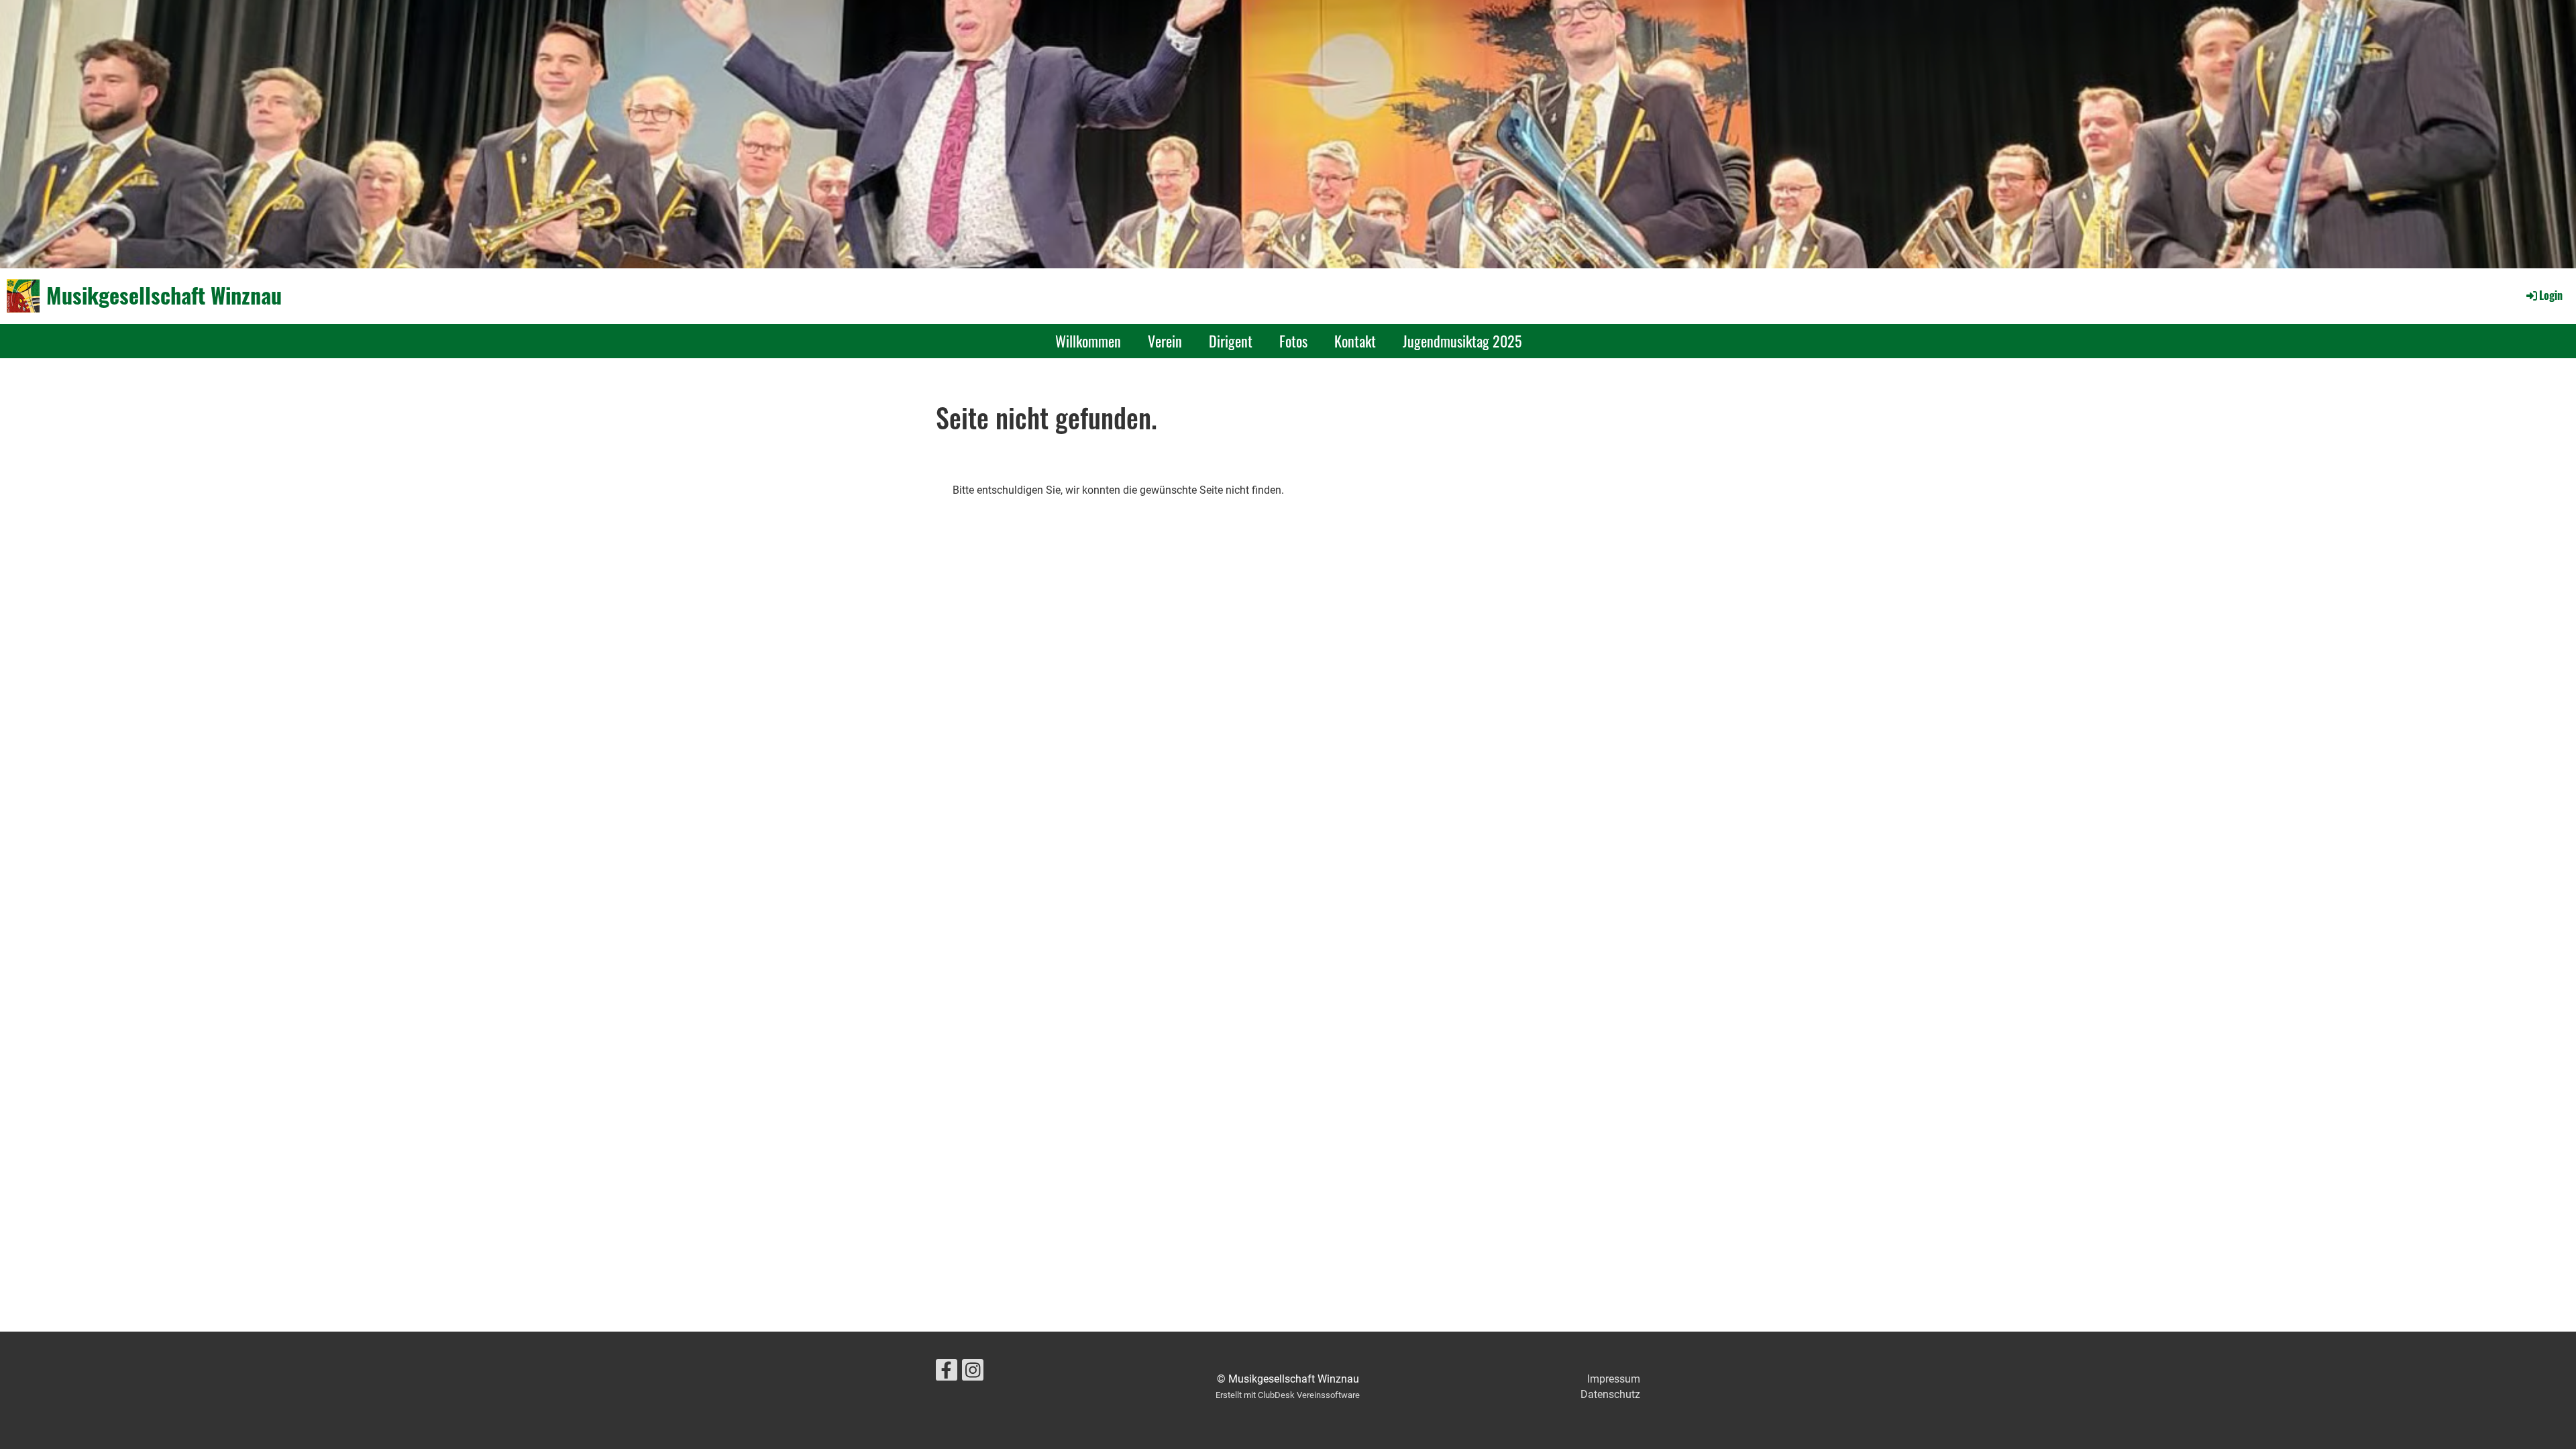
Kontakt (1355, 341)
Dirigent (1231, 341)
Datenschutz (1610, 1394)
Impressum (1614, 1379)
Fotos (1293, 341)
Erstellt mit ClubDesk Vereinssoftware (1288, 1395)
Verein (1165, 341)
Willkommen (1088, 341)
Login (2551, 295)
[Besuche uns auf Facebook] (947, 1373)
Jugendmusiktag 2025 (1462, 341)
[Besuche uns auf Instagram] (973, 1373)
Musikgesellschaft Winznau (164, 296)
